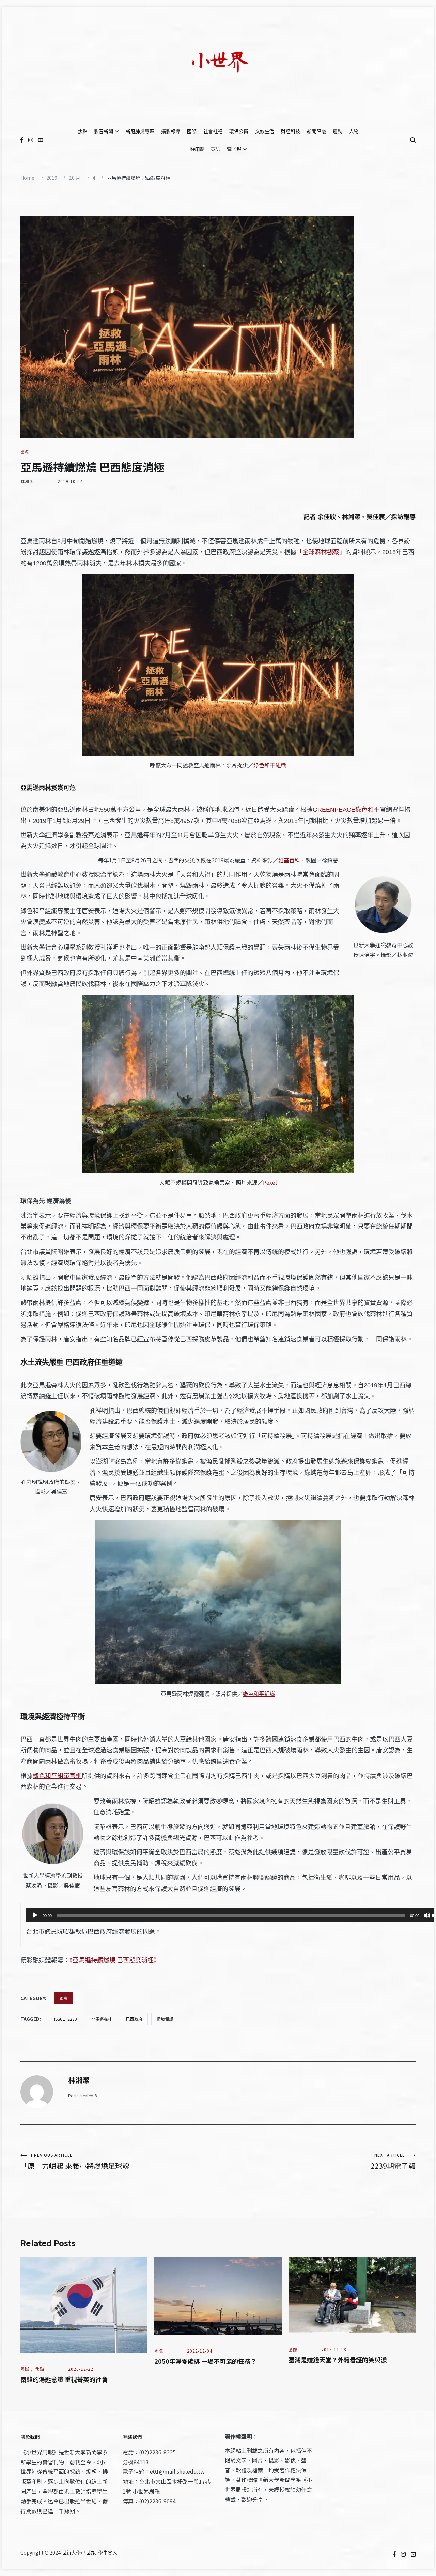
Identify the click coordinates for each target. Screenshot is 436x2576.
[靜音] (427, 1915)
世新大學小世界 (78, 2552)
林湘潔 (27, 481)
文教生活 (265, 131)
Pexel (270, 1182)
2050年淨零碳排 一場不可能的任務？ (205, 2361)
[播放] (35, 1915)
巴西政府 (134, 2019)
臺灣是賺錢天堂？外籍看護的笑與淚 (338, 2360)
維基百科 (289, 861)
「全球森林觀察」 (321, 552)
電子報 (234, 149)
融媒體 (197, 149)
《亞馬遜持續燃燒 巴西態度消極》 (115, 1960)
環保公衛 (239, 131)
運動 (338, 131)
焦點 (82, 131)
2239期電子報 (393, 2161)
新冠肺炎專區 (140, 131)
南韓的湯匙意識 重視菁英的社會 (64, 2379)
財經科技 (291, 131)
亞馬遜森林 (102, 2019)
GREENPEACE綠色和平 (346, 810)
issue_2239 (66, 2019)
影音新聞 (104, 131)
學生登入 (108, 2552)
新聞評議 (316, 131)
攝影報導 (171, 131)
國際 (192, 131)
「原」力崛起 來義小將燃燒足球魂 (75, 2161)
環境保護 (165, 2019)
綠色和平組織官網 (57, 1776)
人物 (354, 131)
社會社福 (213, 131)
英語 (215, 149)
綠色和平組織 (270, 765)
